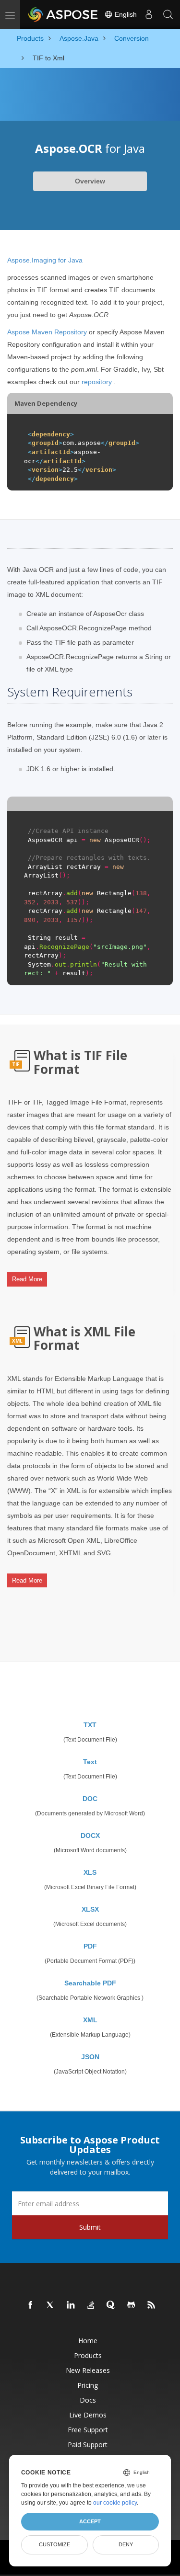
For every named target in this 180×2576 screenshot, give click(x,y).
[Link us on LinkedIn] (71, 2305)
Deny (126, 2544)
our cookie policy (115, 2503)
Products (88, 2355)
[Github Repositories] (132, 2305)
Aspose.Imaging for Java (45, 260)
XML (90, 2020)
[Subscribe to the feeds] (152, 2305)
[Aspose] (63, 14)
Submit (90, 2227)
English (125, 14)
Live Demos (88, 2415)
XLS (90, 1872)
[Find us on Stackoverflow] (91, 2305)
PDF (90, 1946)
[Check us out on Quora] (111, 2305)
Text (90, 1762)
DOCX (90, 1835)
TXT (90, 1725)
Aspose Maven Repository (47, 332)
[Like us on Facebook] (31, 2305)
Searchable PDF (90, 1983)
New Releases (88, 2370)
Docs (88, 2400)
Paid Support (88, 2445)
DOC (90, 1799)
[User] (149, 14)
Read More (27, 1279)
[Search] (168, 14)
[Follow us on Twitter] (51, 2305)
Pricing (88, 2385)
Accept (90, 2521)
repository (97, 382)
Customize (54, 2544)
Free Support (88, 2430)
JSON (90, 2057)
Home (88, 2341)
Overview (90, 181)
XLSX (90, 1909)
